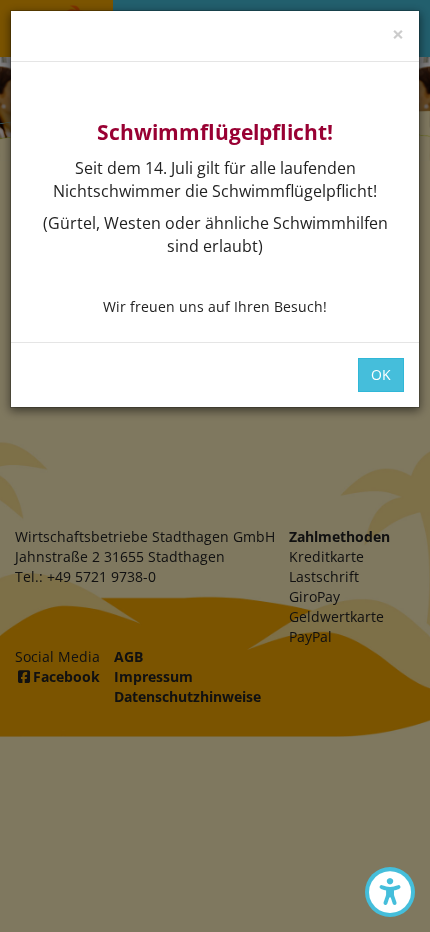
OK (381, 374)
